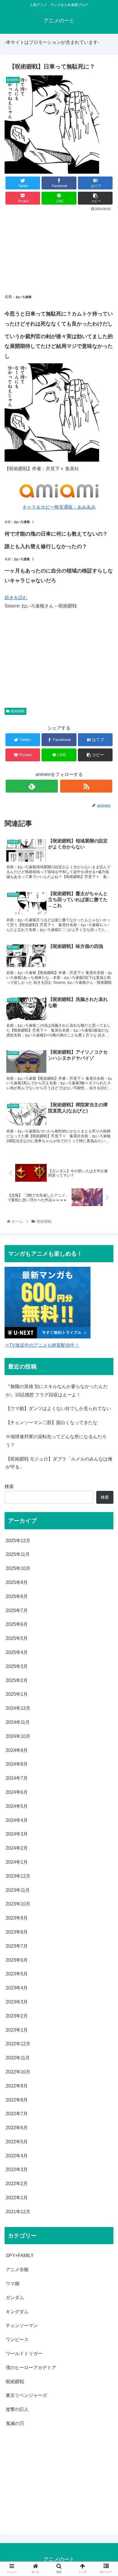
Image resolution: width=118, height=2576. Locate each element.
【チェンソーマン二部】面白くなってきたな (52, 1423)
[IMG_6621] (52, 460)
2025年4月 (17, 1652)
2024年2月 (17, 1848)
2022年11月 (18, 2058)
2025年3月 (17, 1666)
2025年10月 (18, 1568)
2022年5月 (17, 2142)
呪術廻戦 (18, 711)
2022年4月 (17, 2156)
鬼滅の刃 (15, 2423)
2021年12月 (18, 2212)
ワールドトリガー (24, 2354)
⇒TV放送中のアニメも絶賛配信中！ (42, 1345)
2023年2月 (17, 2016)
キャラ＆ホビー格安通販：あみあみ (59, 507)
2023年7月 (17, 1946)
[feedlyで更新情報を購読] (32, 786)
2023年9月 (17, 1918)
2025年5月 (17, 1638)
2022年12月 (18, 2044)
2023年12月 (18, 1876)
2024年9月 (17, 1750)
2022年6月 (17, 2128)
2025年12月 (18, 1541)
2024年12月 (18, 1708)
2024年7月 (17, 1778)
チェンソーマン (22, 2325)
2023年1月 (17, 2030)
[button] (106, 1297)
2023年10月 (18, 1904)
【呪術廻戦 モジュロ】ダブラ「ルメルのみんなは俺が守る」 (59, 1463)
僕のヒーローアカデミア (31, 2368)
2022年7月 (17, 2114)
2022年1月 (17, 2198)
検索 (9, 1486)
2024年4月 (17, 1820)
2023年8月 (17, 1932)
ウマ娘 (13, 2284)
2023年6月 (17, 1960)
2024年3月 (17, 1834)
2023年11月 (18, 1890)
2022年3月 (17, 2170)
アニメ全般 (17, 2270)
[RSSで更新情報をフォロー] (86, 786)
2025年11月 (18, 1554)
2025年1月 (17, 1694)
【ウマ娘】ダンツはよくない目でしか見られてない (58, 1408)
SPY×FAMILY (20, 2256)
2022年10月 (18, 2072)
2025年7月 (17, 1611)
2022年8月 (17, 2100)
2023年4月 (17, 1988)
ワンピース (17, 2339)
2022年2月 (17, 2184)
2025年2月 (17, 1680)
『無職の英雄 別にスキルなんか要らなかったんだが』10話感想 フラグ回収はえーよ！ (57, 1391)
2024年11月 (18, 1722)
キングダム (17, 2312)
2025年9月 (17, 1582)
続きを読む (16, 598)
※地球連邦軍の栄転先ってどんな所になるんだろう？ (56, 1441)
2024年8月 (17, 1764)
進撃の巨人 (17, 2409)
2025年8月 (17, 1596)
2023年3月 (17, 2002)
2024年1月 (17, 1862)
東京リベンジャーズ (26, 2395)
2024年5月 (17, 1806)
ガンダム (15, 2298)
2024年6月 (17, 1792)
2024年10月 (18, 1736)
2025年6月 (17, 1624)
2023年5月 (17, 1974)
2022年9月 (17, 2086)
